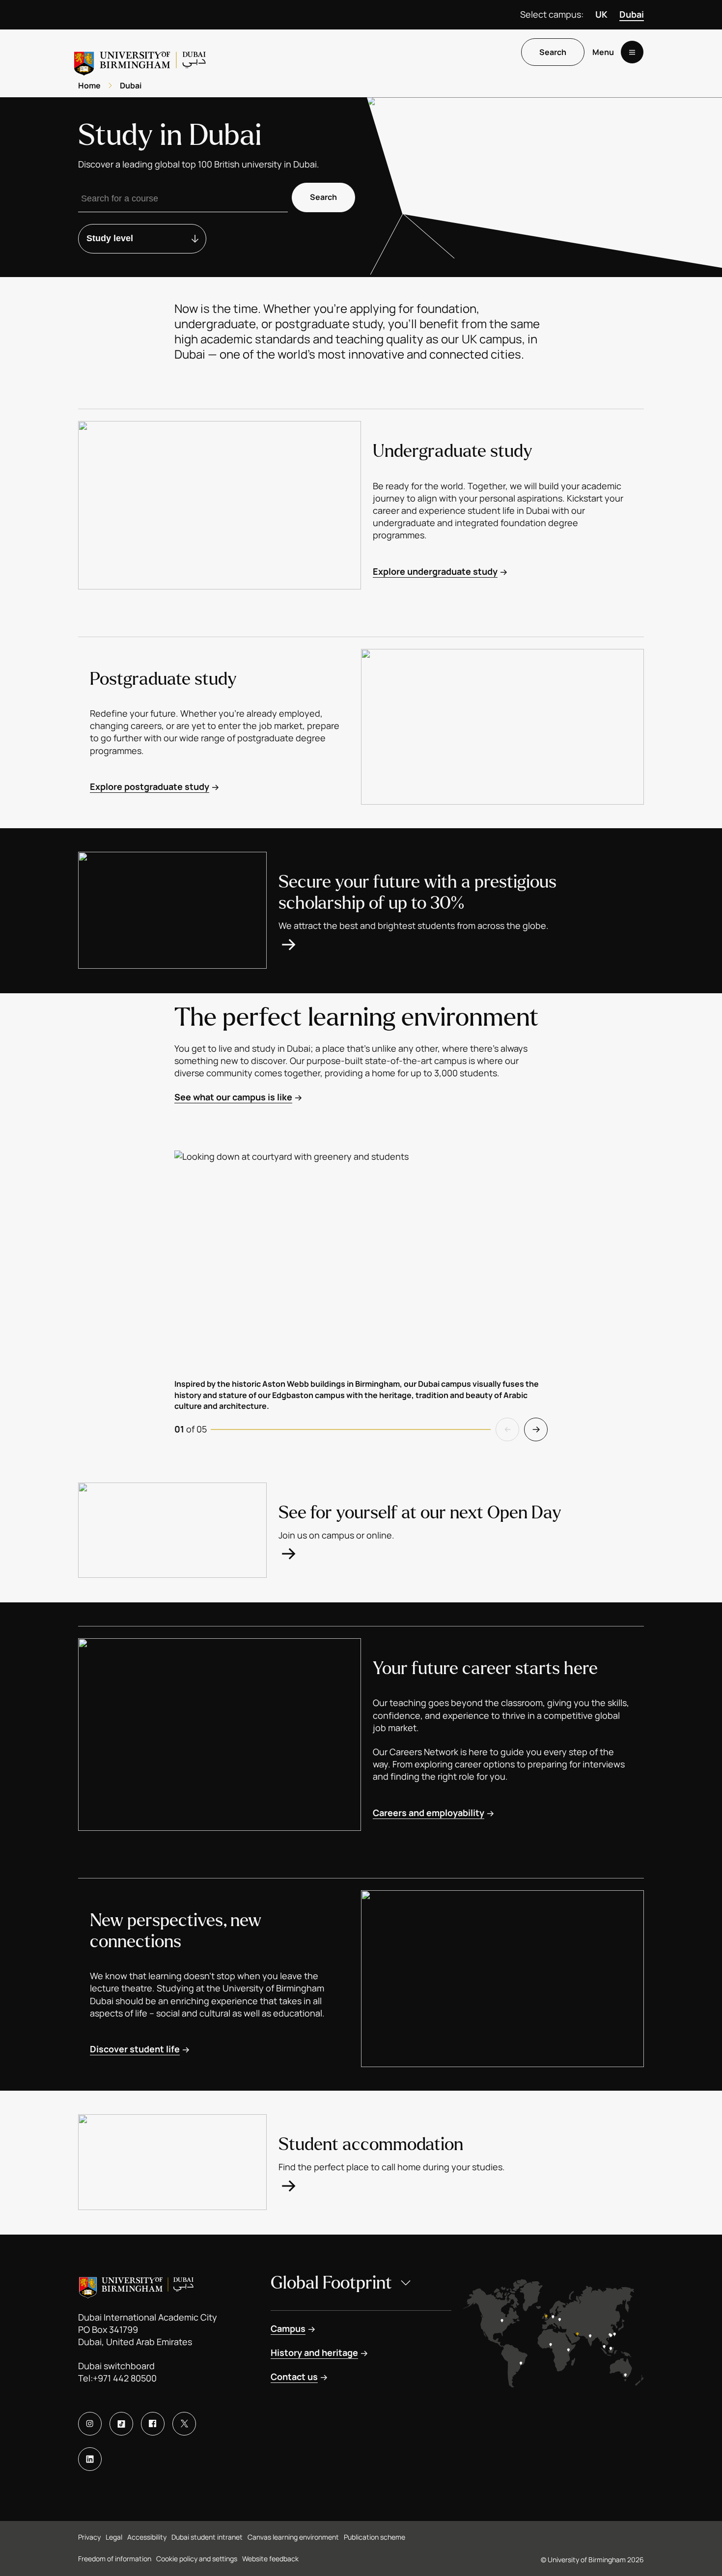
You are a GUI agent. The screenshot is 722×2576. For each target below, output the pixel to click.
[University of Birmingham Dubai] (141, 60)
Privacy (89, 2537)
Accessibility (147, 2537)
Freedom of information (115, 2559)
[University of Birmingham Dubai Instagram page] (90, 2424)
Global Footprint (331, 2283)
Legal (114, 2537)
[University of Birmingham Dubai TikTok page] (121, 2424)
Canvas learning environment (293, 2537)
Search (553, 52)
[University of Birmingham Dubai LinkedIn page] (90, 2459)
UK (601, 14)
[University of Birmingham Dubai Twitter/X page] (184, 2424)
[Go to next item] (536, 1429)
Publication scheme (375, 2537)
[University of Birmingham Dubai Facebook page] (153, 2424)
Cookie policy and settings (197, 2559)
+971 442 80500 (125, 2378)
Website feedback (270, 2559)
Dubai (632, 14)
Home (89, 85)
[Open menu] (632, 52)
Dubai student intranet (207, 2537)
